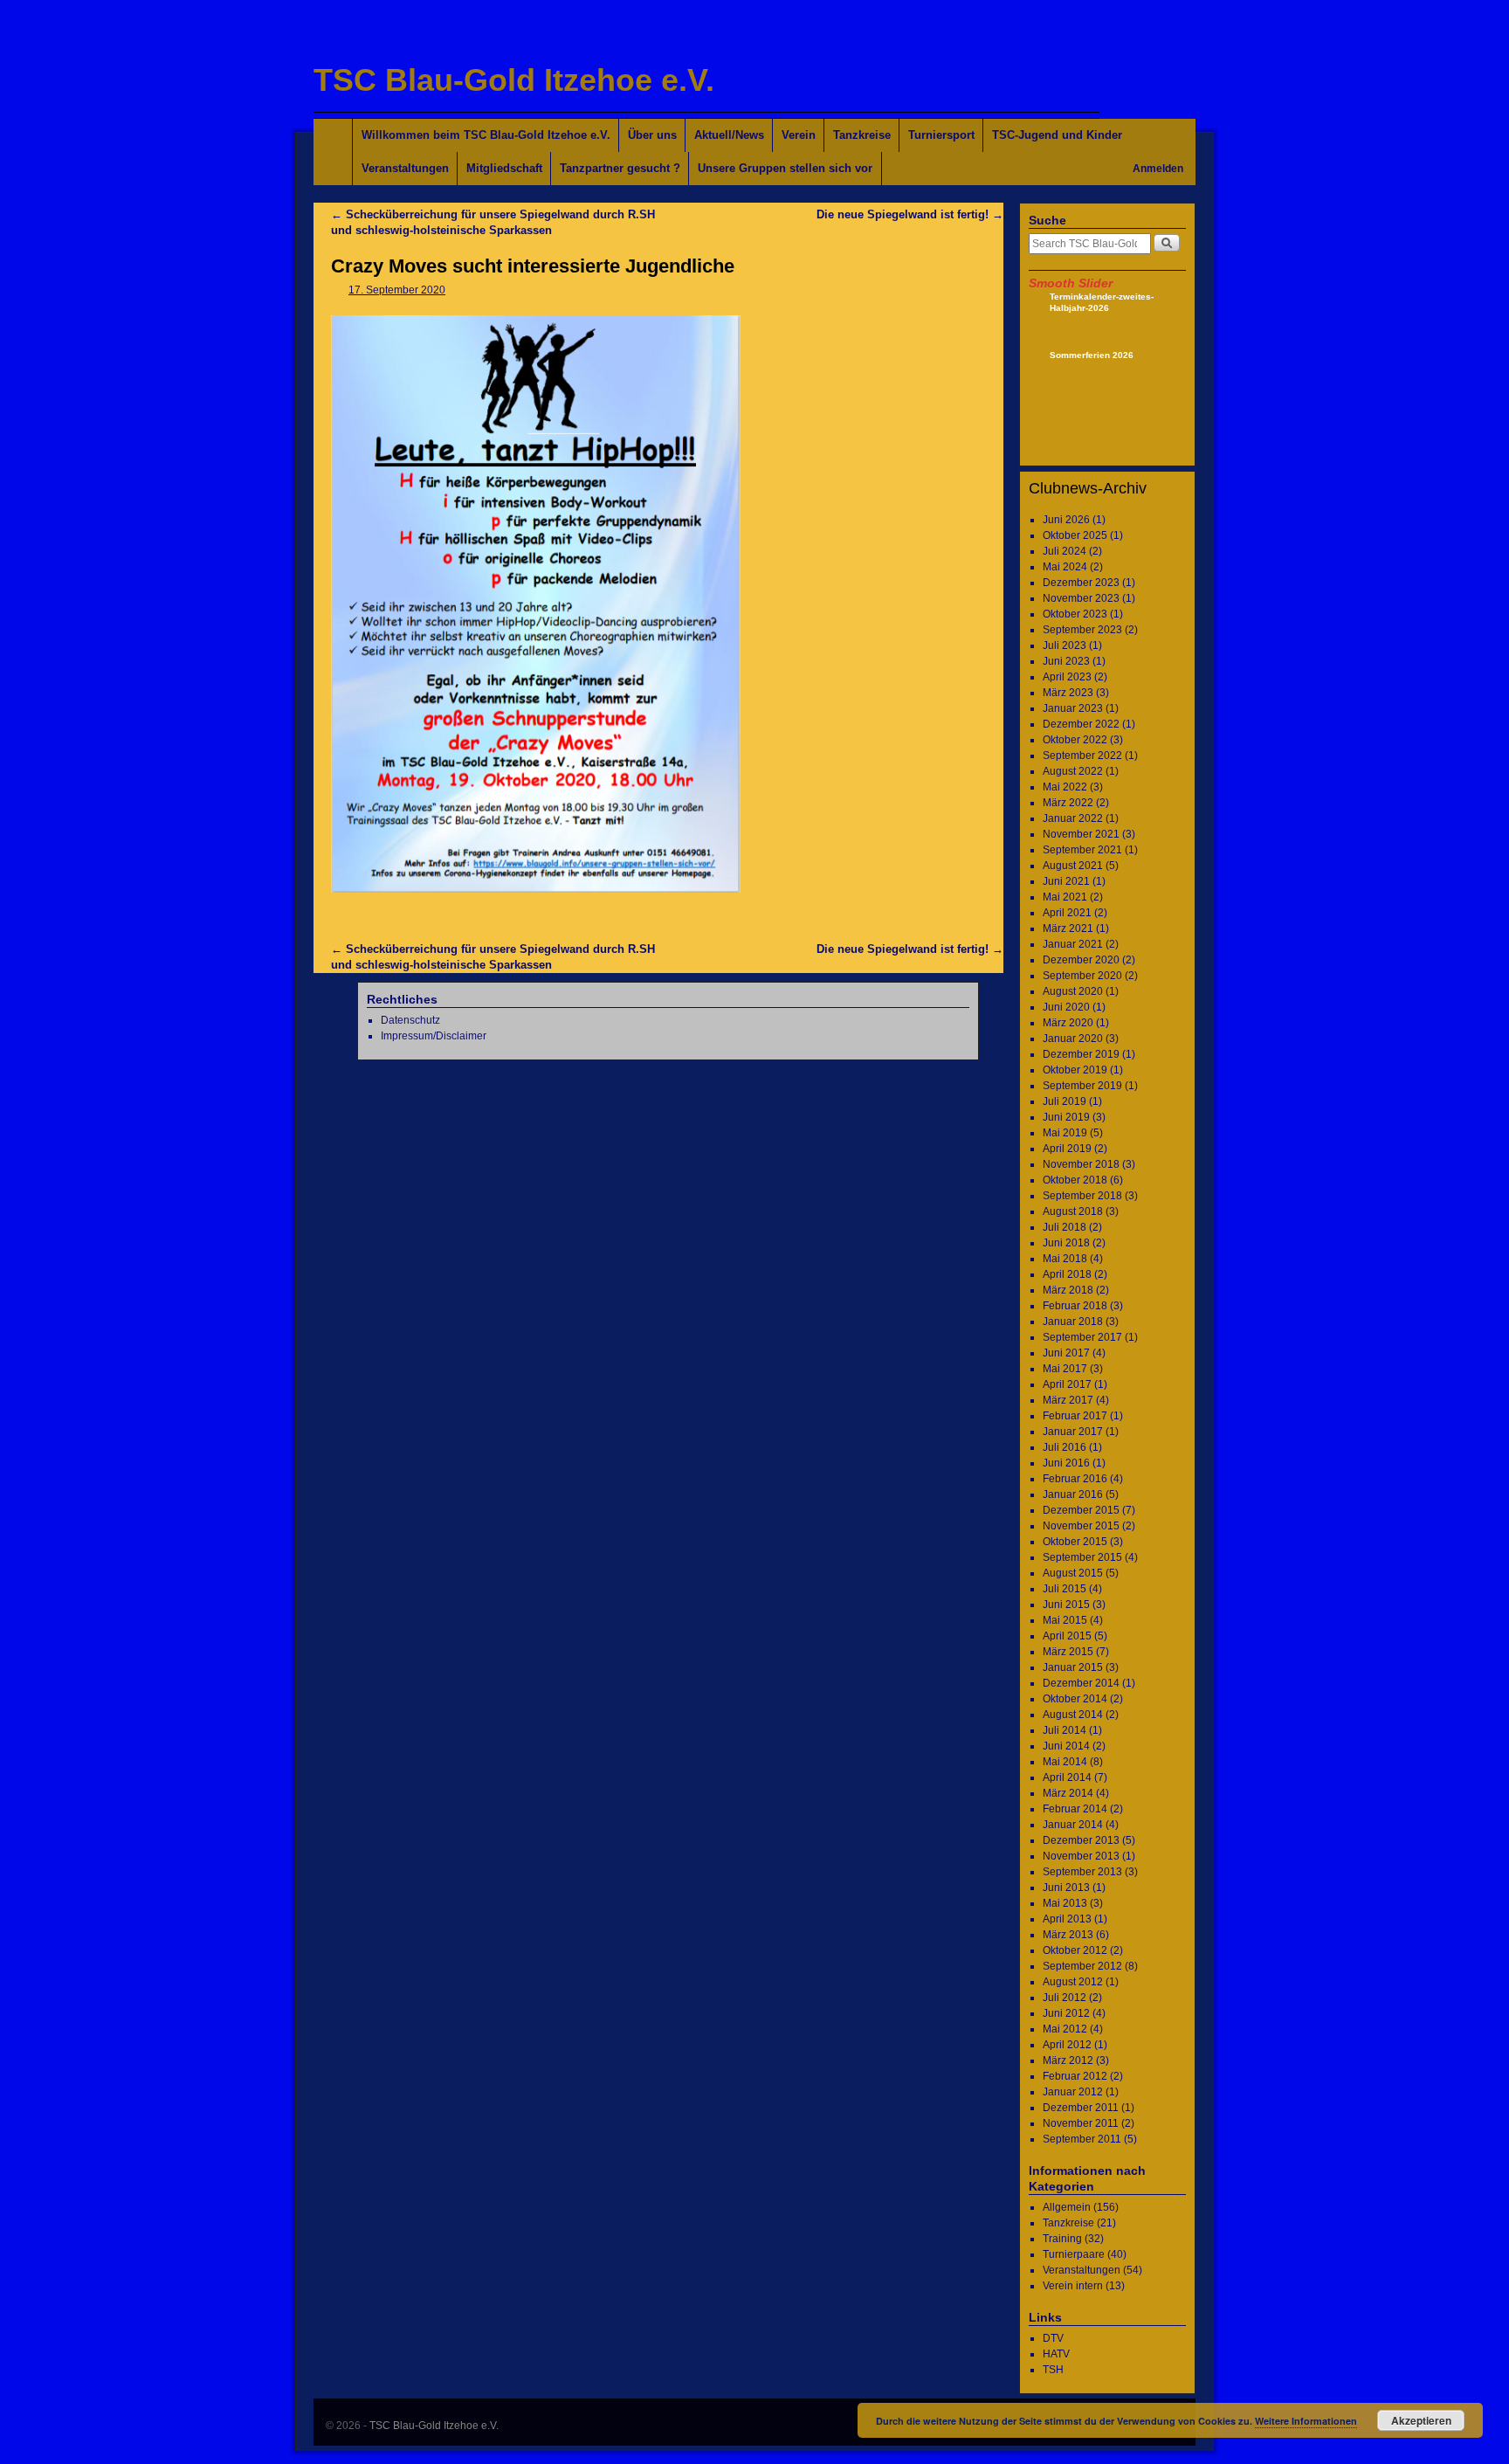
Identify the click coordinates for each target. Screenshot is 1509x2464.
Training (1062, 2239)
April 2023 (1067, 677)
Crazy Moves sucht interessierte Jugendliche (533, 266)
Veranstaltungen (405, 168)
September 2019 (1082, 1086)
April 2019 (1067, 1149)
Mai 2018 (1065, 1259)
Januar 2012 (1073, 2092)
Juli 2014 (1065, 1730)
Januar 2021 (1073, 944)
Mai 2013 (1065, 1903)
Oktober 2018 (1075, 1180)
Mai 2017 (1065, 1369)
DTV (1053, 2338)
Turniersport (941, 135)
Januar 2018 (1073, 1322)
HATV (1056, 2354)
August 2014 (1073, 1715)
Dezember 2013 (1081, 1840)
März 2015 (1068, 1652)
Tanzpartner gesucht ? (620, 168)
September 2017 (1082, 1337)
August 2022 (1073, 771)
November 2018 (1081, 1164)
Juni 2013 (1066, 1888)
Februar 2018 (1075, 1306)
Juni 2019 (1066, 1117)
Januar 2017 (1073, 1432)
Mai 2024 (1065, 567)
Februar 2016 (1075, 1479)
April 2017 (1067, 1384)
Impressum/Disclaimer (434, 1036)
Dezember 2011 (1081, 2108)
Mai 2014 (1065, 1762)
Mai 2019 (1065, 1133)
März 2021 (1068, 928)
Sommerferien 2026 (1092, 355)
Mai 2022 (1065, 787)
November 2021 (1081, 834)
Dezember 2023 (1081, 583)
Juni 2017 (1066, 1353)
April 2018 (1067, 1274)
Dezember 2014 (1081, 1683)
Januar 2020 (1073, 1039)
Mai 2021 (1065, 897)
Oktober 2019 (1075, 1070)
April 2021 (1067, 913)
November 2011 (1081, 2123)
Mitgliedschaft (504, 168)
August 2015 (1073, 1573)
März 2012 (1068, 2060)
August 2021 (1073, 866)
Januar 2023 (1073, 708)
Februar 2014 (1075, 1809)
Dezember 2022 (1081, 724)
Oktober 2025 (1075, 535)
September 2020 (1082, 976)
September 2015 (1082, 1557)
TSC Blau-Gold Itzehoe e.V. (514, 80)
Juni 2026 (1066, 520)
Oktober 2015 (1075, 1542)
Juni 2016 (1066, 1463)
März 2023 (1068, 693)
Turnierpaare (1074, 2254)
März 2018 (1068, 1290)
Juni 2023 (1066, 661)
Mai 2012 (1065, 2029)
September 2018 (1082, 1196)
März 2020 (1068, 1023)
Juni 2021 (1066, 881)
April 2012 (1067, 2045)
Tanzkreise (862, 135)
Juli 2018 (1065, 1227)
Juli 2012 (1065, 1998)
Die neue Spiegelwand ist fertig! (910, 214)
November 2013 (1081, 1856)
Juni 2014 (1066, 1746)
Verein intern (1073, 2286)
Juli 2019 (1065, 1101)
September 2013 (1082, 1872)
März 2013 (1068, 1935)
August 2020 (1073, 991)
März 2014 (1068, 1793)
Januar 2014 (1073, 1825)
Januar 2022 (1073, 818)
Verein (799, 135)
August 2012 (1073, 1982)
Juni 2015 (1066, 1605)
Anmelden (1158, 169)
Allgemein (1067, 2207)
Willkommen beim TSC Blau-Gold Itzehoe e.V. (486, 135)
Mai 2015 (1065, 1620)
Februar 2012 (1075, 2076)
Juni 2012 (1066, 2013)
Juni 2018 (1066, 1243)
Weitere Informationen (1306, 2421)
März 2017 (1068, 1400)
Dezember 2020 (1081, 960)
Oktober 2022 (1075, 740)
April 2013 (1067, 1919)
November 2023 (1081, 598)
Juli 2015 (1065, 1589)
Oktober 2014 (1075, 1699)
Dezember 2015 (1081, 1510)
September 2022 (1082, 756)
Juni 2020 (1066, 1007)
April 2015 (1067, 1636)
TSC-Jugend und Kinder (1057, 135)
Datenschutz (410, 1020)
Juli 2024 (1065, 551)
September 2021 (1082, 850)
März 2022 (1068, 803)
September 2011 (1082, 2139)
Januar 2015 (1073, 1667)
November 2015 (1081, 1526)
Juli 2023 (1065, 645)
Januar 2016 (1073, 1494)
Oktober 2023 (1075, 614)
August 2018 (1073, 1211)
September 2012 (1082, 1966)
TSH (1053, 2370)
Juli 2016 (1065, 1447)
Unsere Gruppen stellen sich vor (785, 168)
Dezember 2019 (1081, 1054)
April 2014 (1067, 1777)
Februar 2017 (1075, 1416)
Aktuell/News (729, 135)
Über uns (652, 135)
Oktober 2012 (1075, 1950)
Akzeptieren (1421, 2420)
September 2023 (1082, 630)
